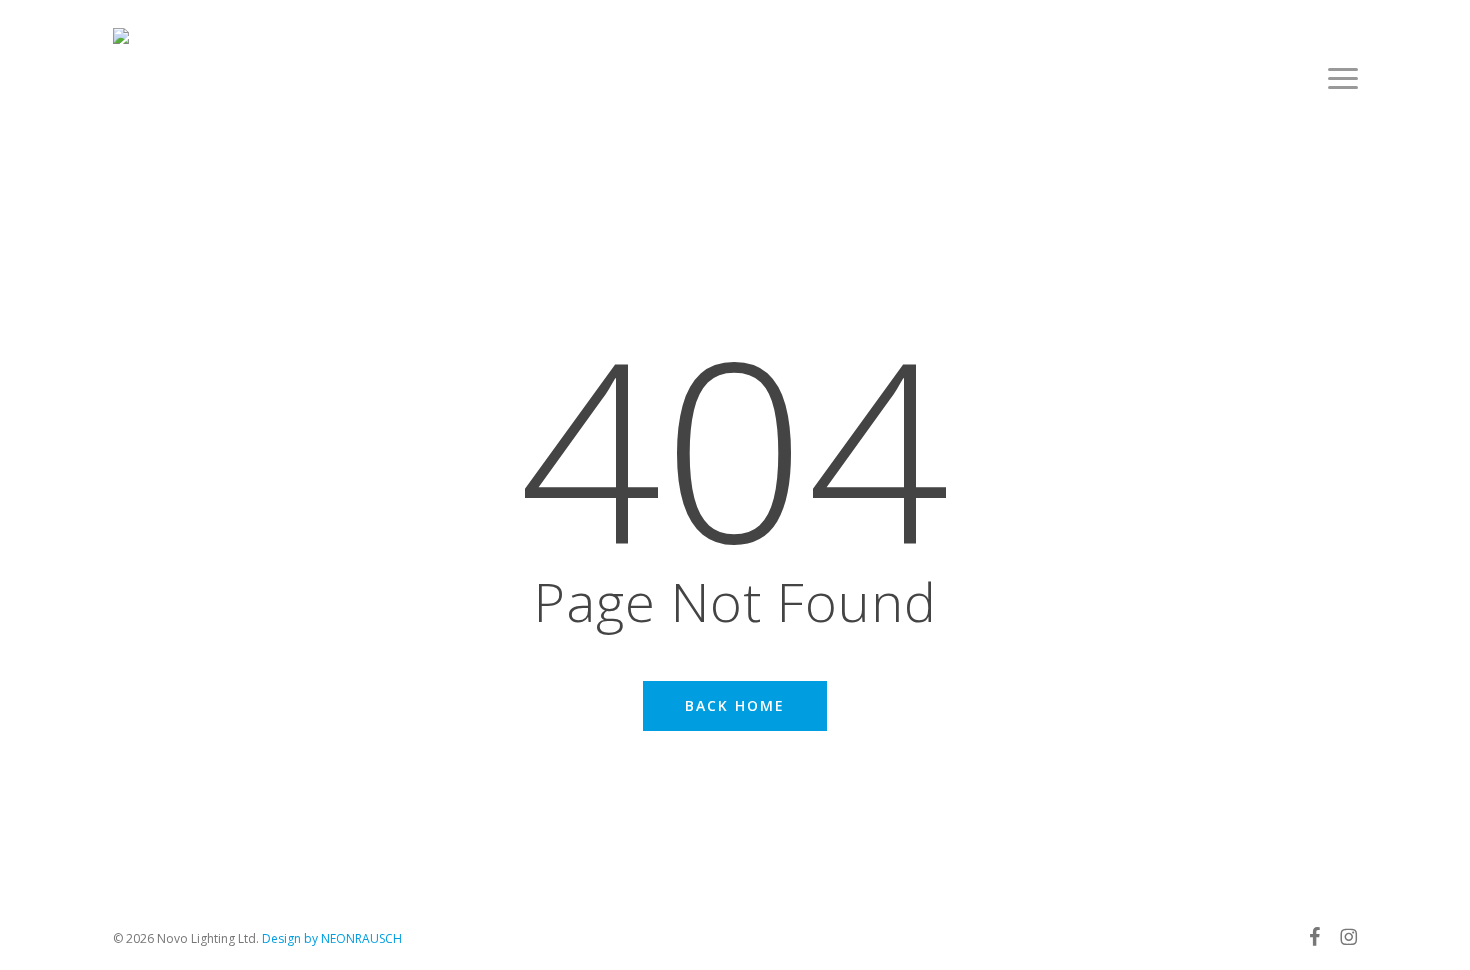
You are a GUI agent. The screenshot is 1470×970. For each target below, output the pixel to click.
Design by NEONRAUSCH (332, 938)
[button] (1343, 78)
